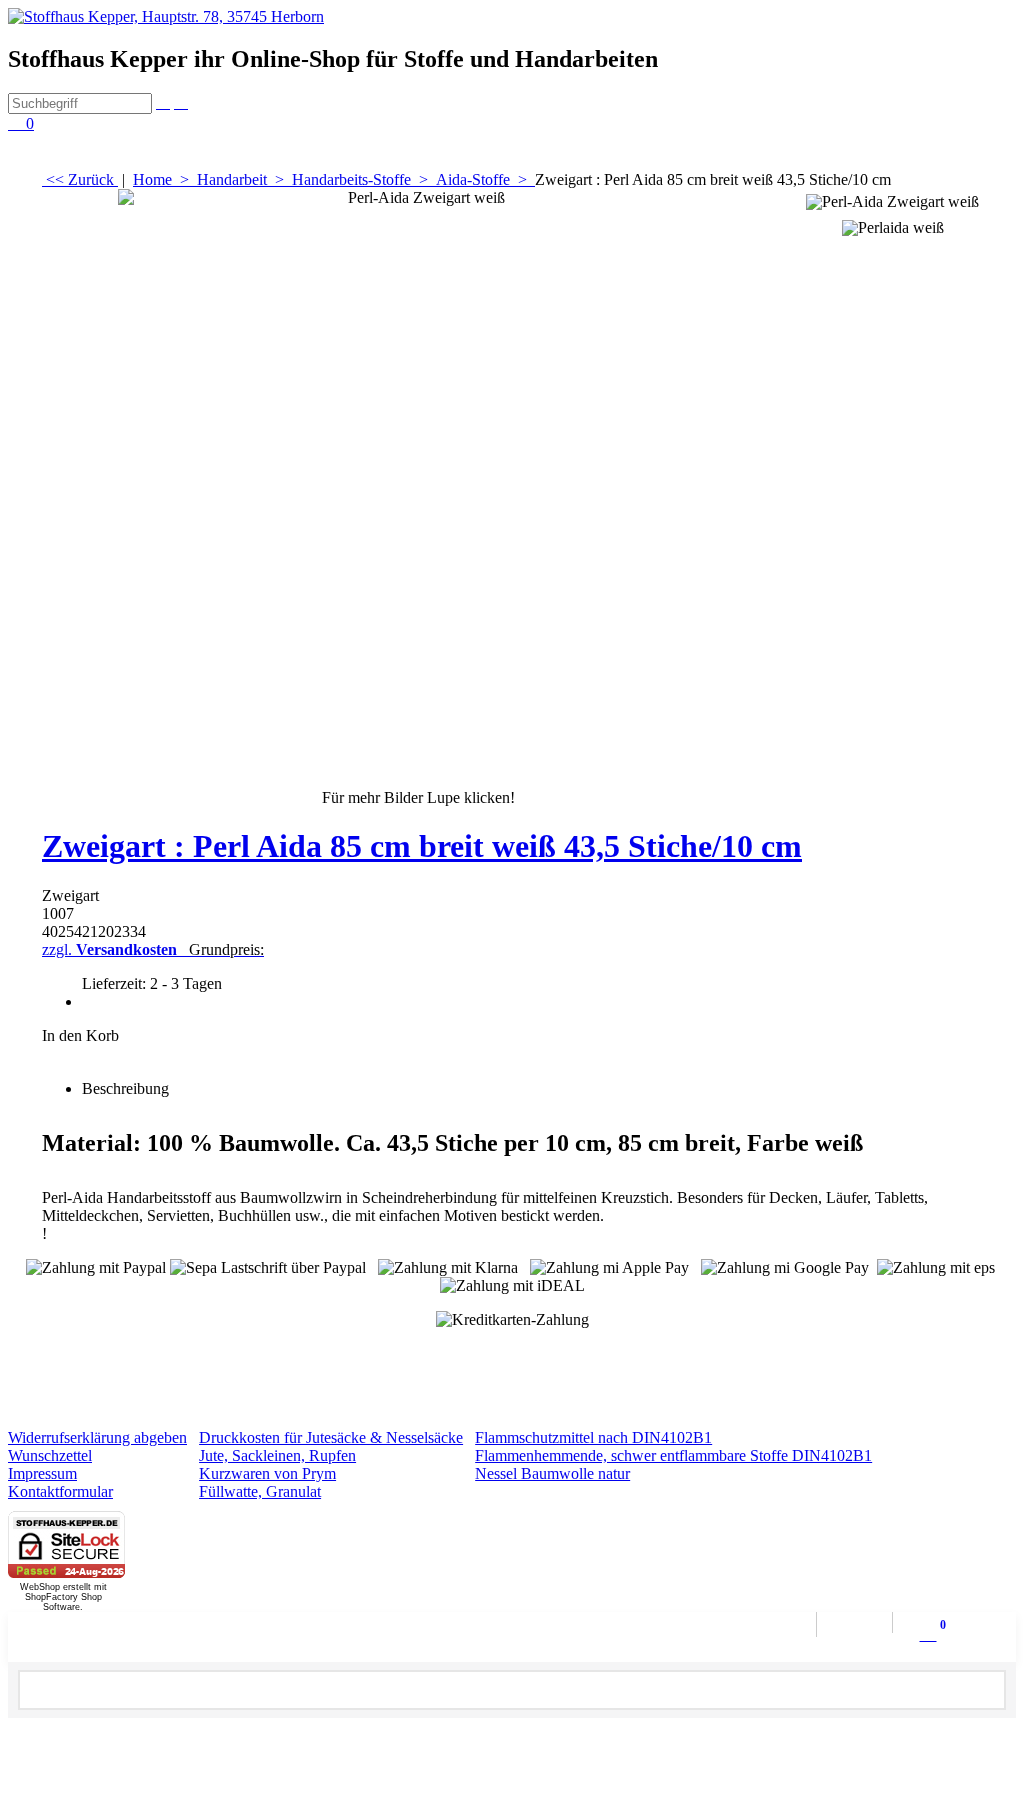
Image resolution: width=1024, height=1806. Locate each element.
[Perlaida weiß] (892, 225)
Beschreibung (125, 1088)
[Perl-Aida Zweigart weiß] (418, 489)
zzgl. (153, 949)
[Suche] (163, 102)
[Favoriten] (512, 1054)
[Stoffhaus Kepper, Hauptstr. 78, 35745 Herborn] (166, 16)
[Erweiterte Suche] (181, 102)
